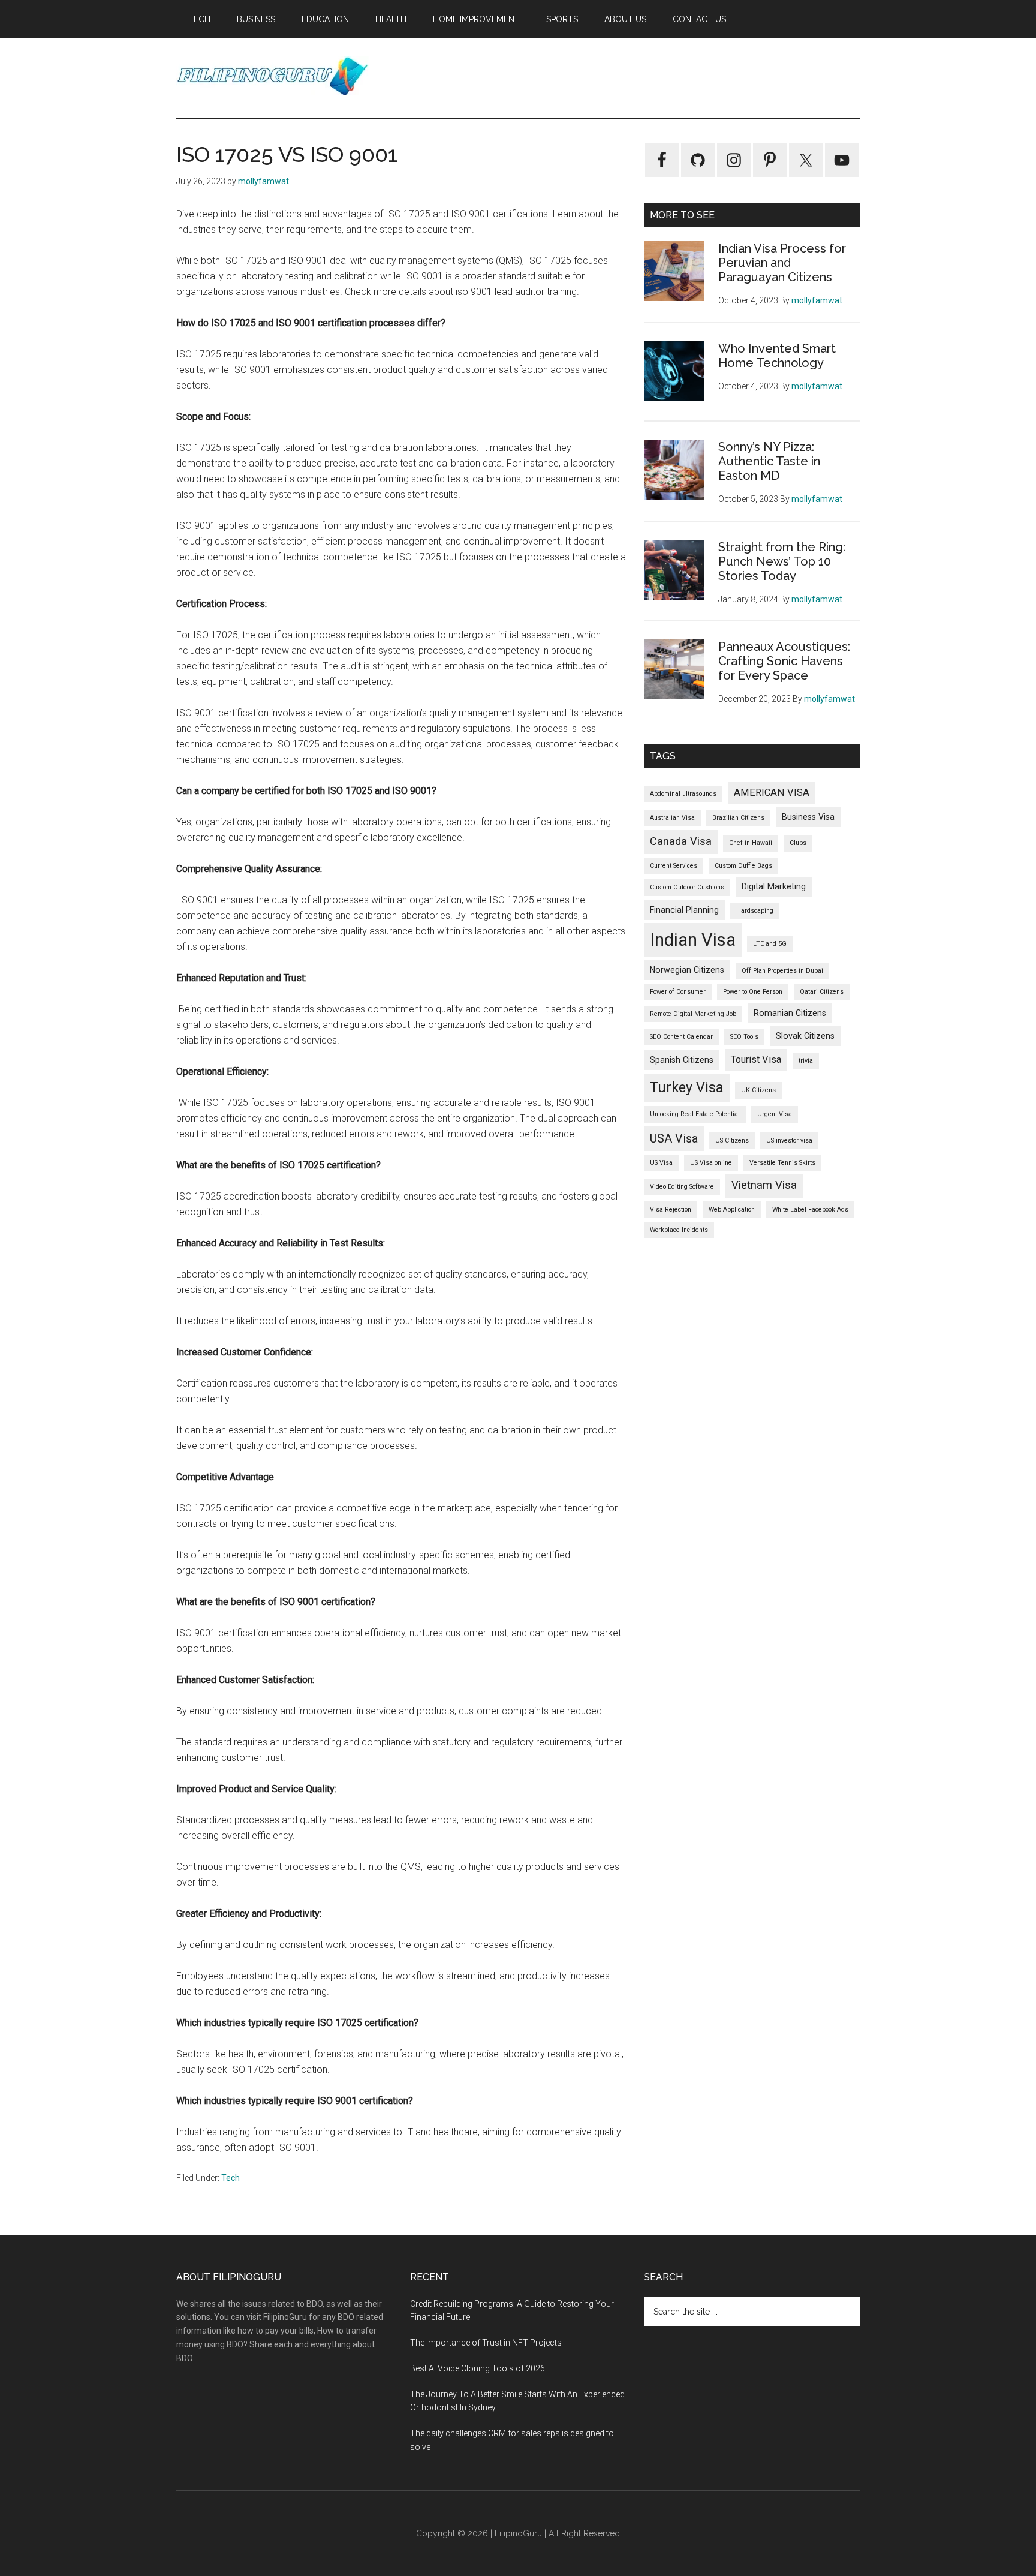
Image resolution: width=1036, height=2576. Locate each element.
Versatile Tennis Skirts (782, 1163)
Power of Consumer (678, 992)
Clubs (798, 843)
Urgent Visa (775, 1114)
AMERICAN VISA (772, 793)
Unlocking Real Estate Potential (695, 1114)
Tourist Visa (756, 1059)
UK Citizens (758, 1090)
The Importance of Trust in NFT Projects (486, 2343)
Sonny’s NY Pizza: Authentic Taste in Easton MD (769, 461)
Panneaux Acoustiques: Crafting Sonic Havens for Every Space (784, 661)
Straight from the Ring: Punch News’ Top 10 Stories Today (782, 561)
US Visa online (711, 1163)
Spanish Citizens (682, 1060)
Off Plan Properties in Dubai (782, 971)
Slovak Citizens (805, 1036)
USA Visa (674, 1138)
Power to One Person (753, 992)
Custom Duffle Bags (743, 866)
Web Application (732, 1209)
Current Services (674, 866)
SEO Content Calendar (681, 1037)
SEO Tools (744, 1037)
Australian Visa (672, 818)
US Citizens (732, 1140)
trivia (806, 1061)
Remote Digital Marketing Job (693, 1014)
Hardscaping (755, 911)
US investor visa (789, 1140)
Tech (231, 2178)
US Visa (661, 1163)
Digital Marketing (774, 886)
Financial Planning (684, 910)
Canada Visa (681, 841)
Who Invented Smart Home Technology (777, 356)
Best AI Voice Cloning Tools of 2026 (478, 2368)
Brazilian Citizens (738, 818)
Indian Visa (693, 940)
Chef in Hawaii (751, 843)
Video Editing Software (682, 1187)
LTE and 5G (770, 944)
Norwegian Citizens (687, 970)
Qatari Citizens (822, 992)
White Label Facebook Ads (810, 1209)
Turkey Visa (687, 1087)
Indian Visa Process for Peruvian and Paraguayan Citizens (782, 263)
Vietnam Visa (764, 1185)
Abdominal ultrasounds (683, 794)
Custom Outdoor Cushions (687, 887)
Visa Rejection (671, 1209)
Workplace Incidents (679, 1230)
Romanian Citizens (790, 1013)
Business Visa (808, 817)
